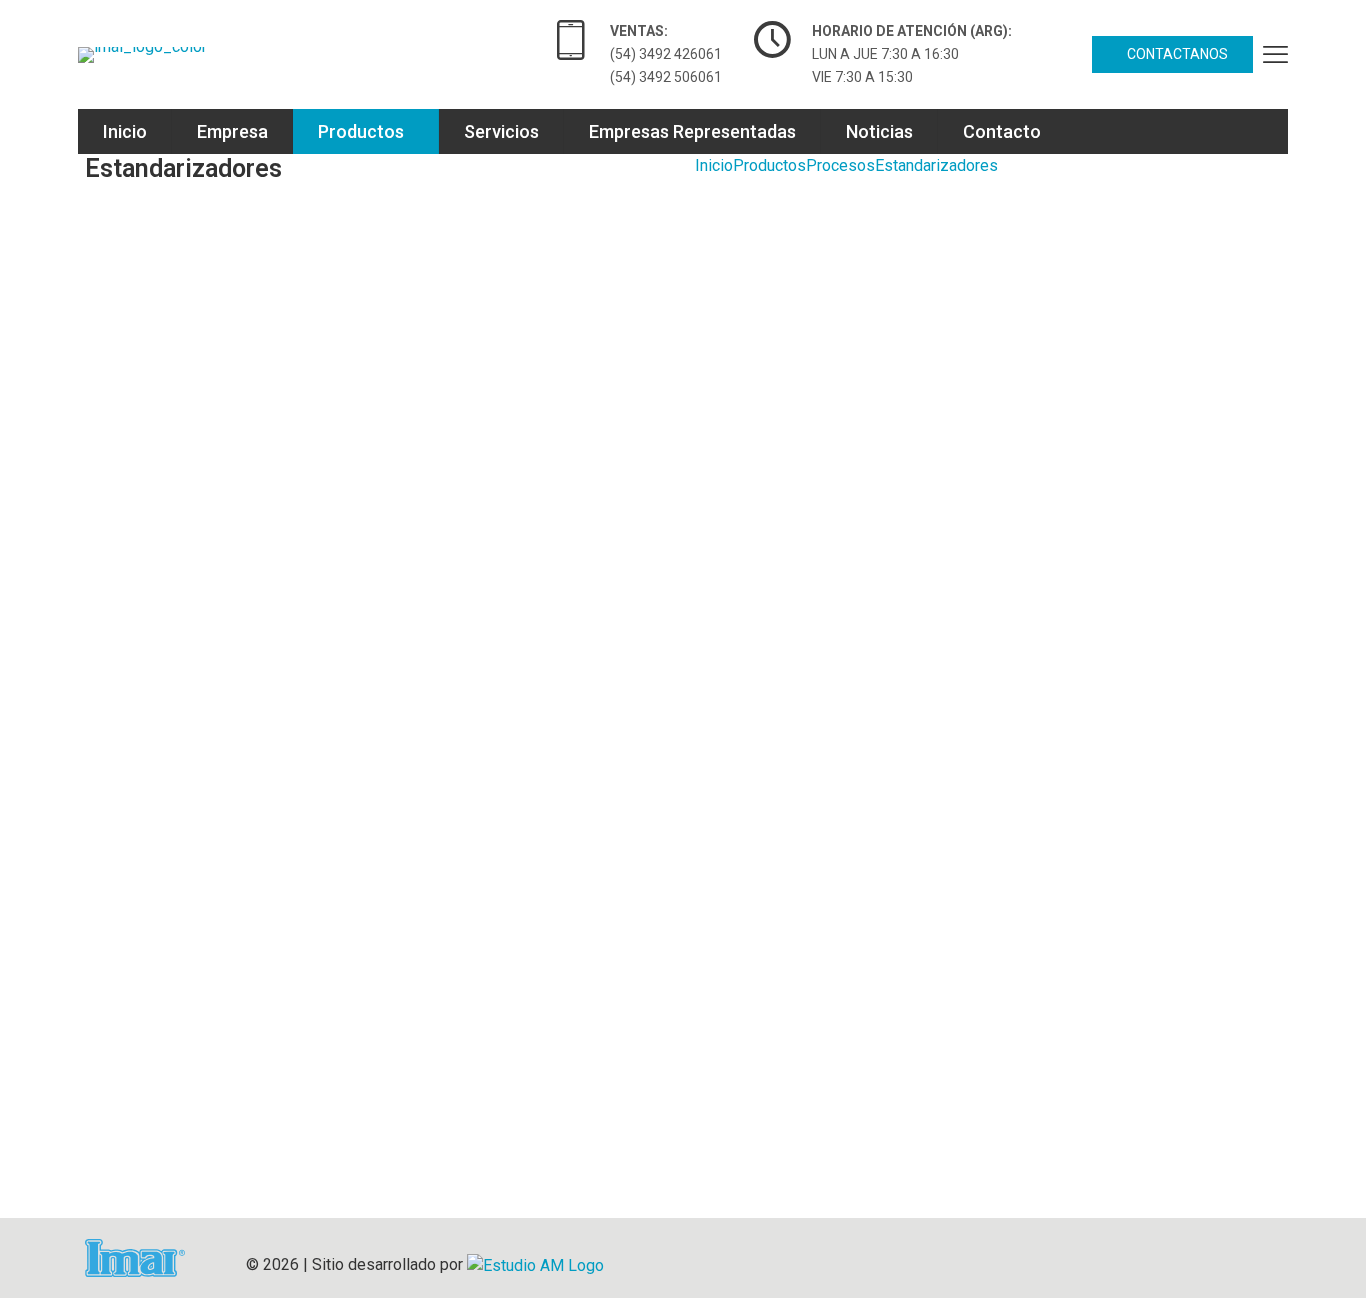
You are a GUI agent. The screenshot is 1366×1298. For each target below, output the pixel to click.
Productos (769, 165)
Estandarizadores (936, 165)
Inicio (714, 165)
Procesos (840, 165)
